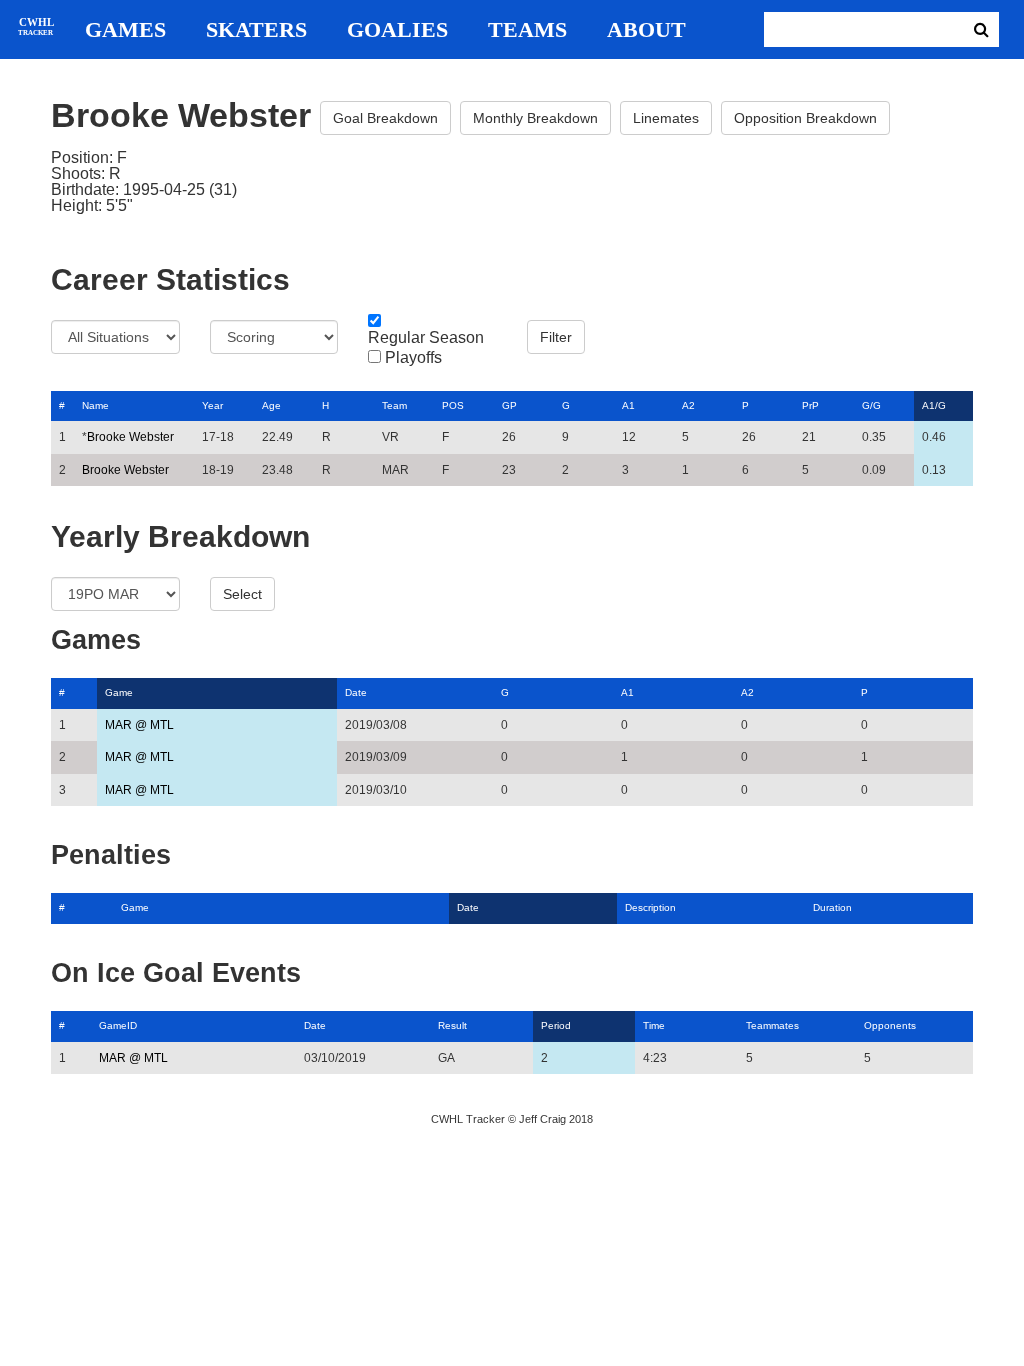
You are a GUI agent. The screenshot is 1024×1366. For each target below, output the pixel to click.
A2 (688, 405)
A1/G (934, 405)
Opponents (890, 1025)
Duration (832, 907)
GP (509, 405)
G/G (871, 405)
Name (95, 405)
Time (654, 1025)
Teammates (772, 1025)
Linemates (666, 118)
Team (394, 405)
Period (556, 1025)
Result (452, 1025)
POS (453, 405)
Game (119, 692)
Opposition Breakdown (805, 118)
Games (125, 30)
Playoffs (413, 358)
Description (650, 907)
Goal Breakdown (385, 118)
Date (356, 692)
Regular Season (426, 338)
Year (212, 405)
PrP (810, 405)
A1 (628, 405)
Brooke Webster (130, 437)
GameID (118, 1025)
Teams (527, 30)
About (646, 30)
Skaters (256, 30)
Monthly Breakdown (535, 118)
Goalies (397, 30)
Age (271, 405)
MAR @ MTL (139, 725)
